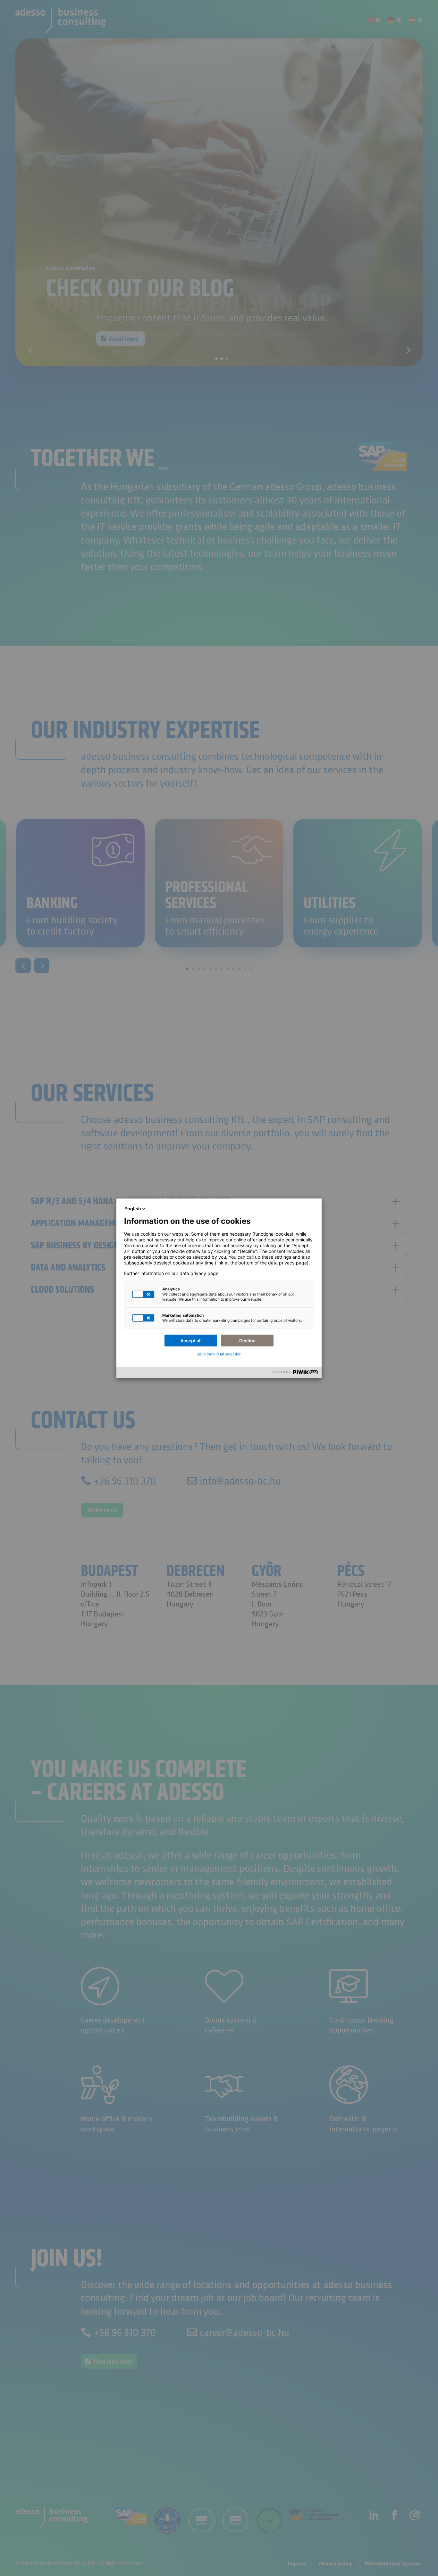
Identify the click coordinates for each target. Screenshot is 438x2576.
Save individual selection (219, 1354)
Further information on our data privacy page (171, 1273)
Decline (247, 1341)
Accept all (191, 1341)
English (133, 1209)
